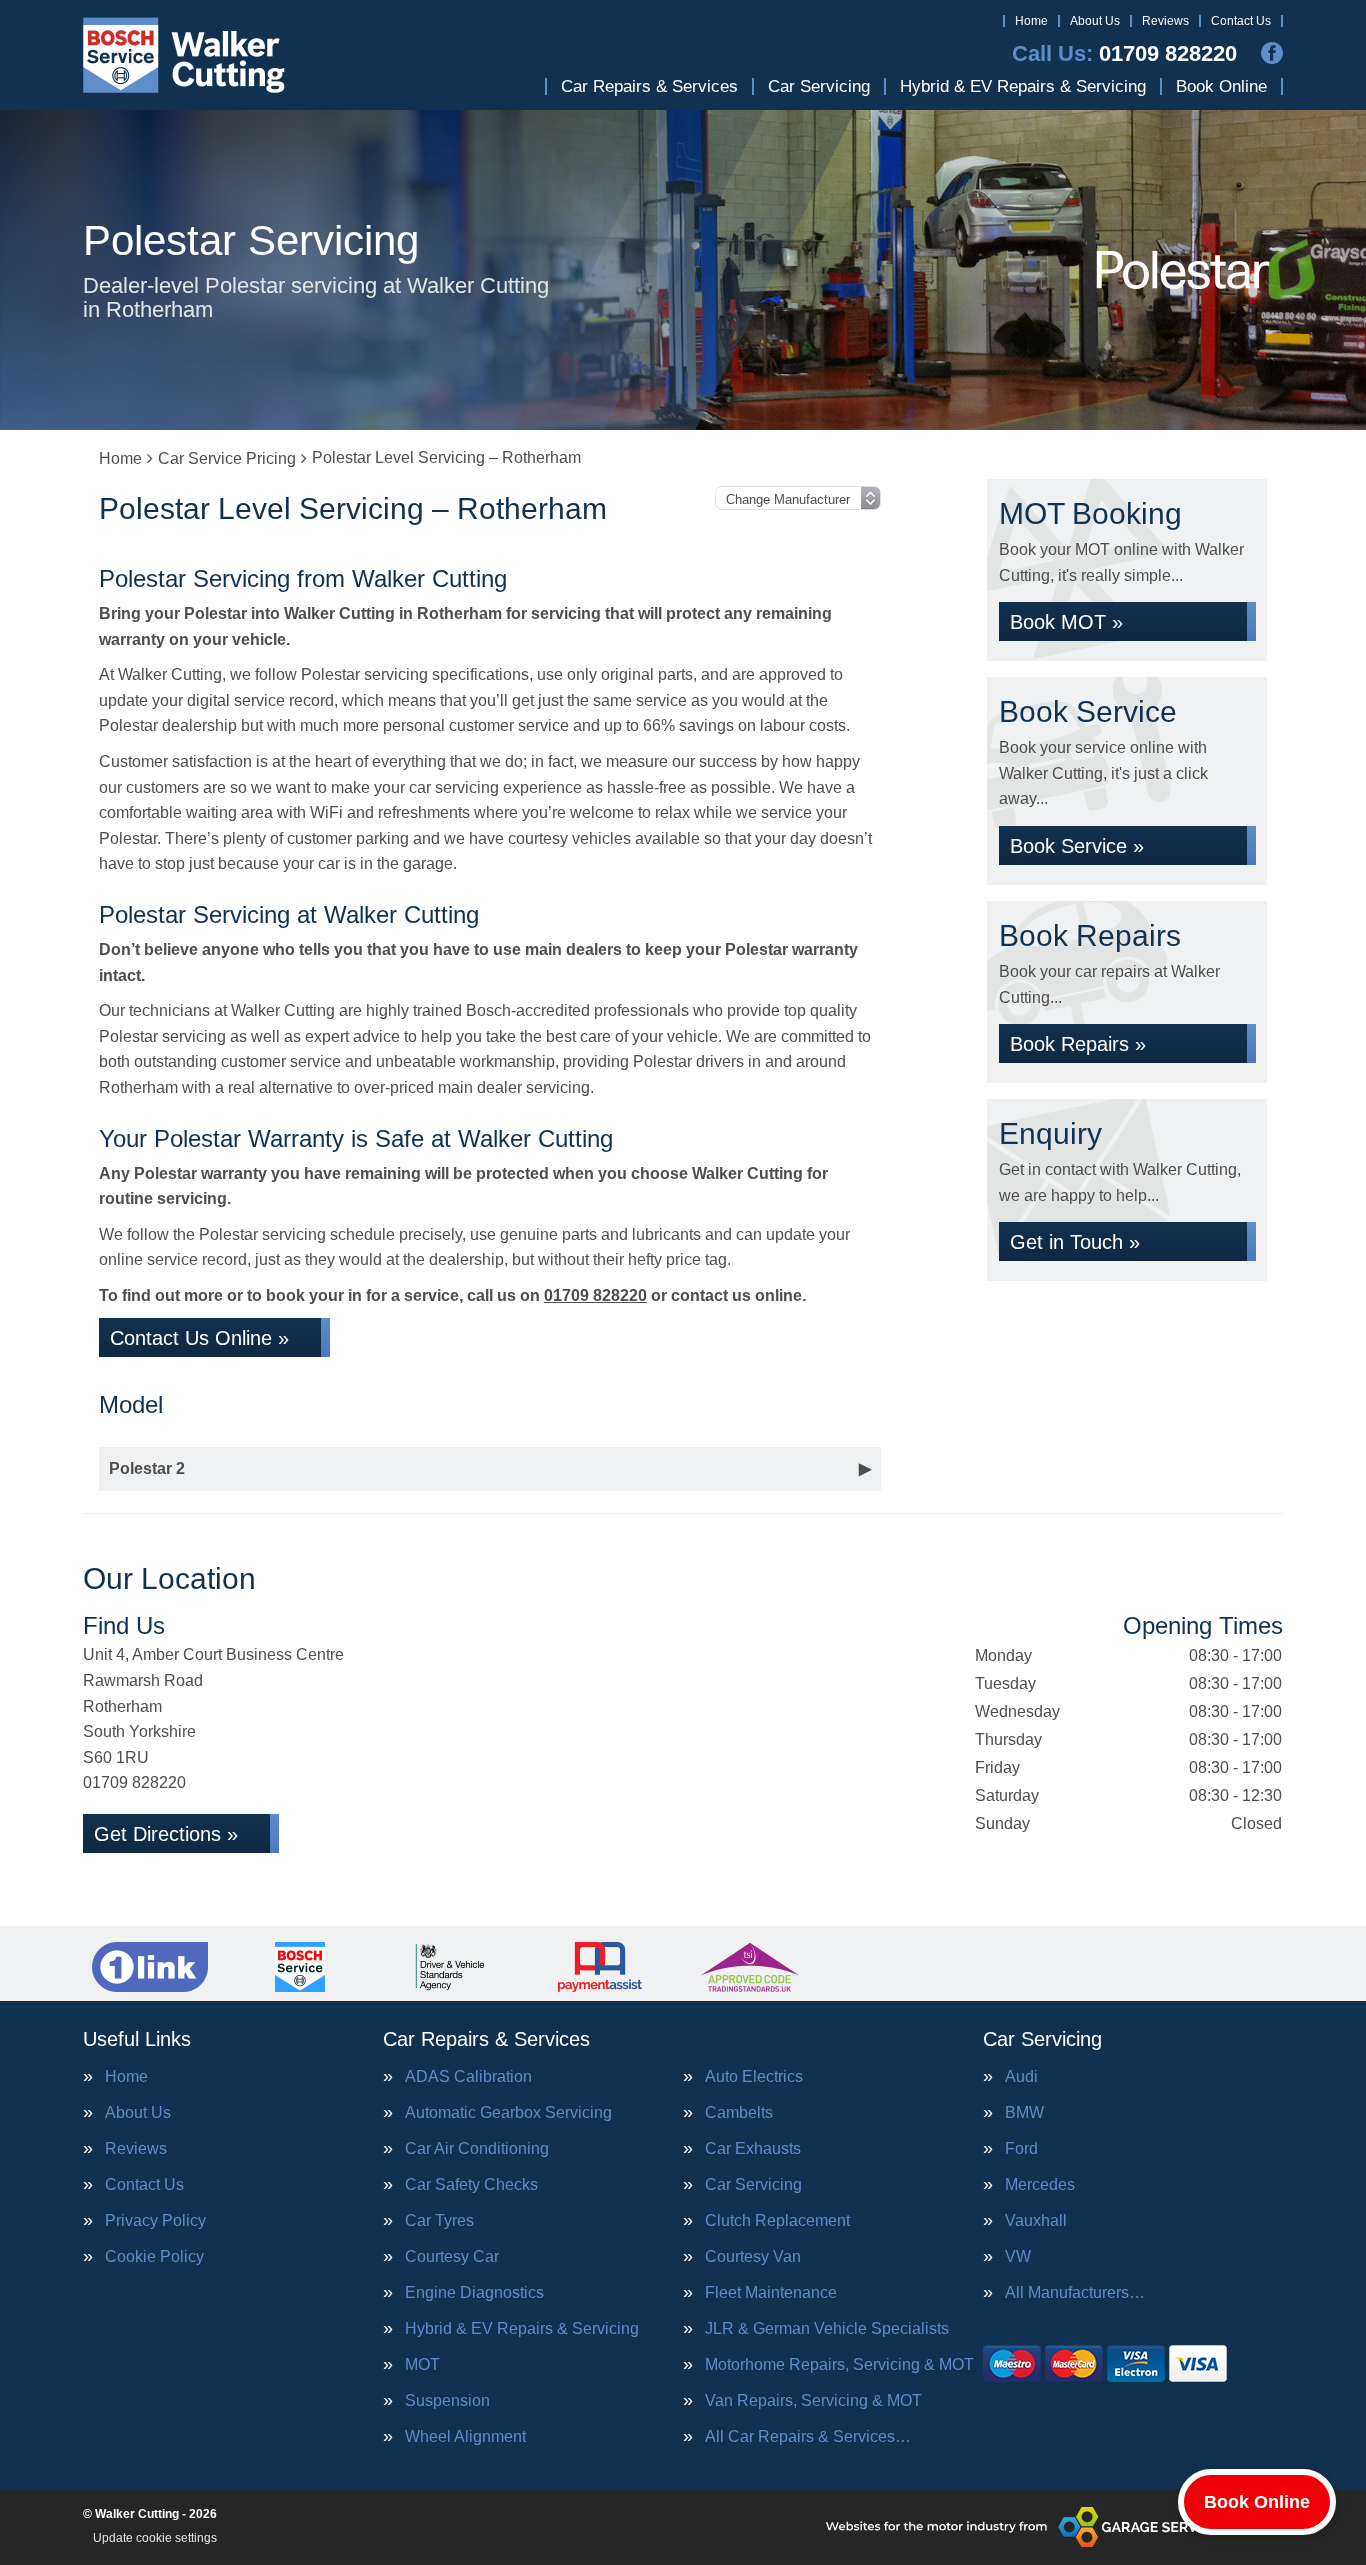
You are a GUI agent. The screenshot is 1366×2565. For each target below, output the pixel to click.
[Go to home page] (184, 55)
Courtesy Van (753, 2257)
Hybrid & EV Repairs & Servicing (1023, 86)
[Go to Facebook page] (1272, 53)
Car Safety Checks (471, 2185)
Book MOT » (1066, 622)
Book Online (1221, 86)
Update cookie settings (155, 2538)
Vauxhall (1036, 2221)
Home (1031, 21)
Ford (1021, 2149)
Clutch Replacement (777, 2221)
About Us (1095, 21)
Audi (1021, 2077)
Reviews (1165, 21)
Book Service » (1077, 846)
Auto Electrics (754, 2077)
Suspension (447, 2401)
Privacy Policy (155, 2221)
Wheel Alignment (465, 2437)
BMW (1024, 2113)
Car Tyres (439, 2221)
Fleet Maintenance (771, 2293)
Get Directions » (166, 1834)
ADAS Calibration (468, 2077)
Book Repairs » (1078, 1044)
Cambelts (739, 2113)
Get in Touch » (1075, 1242)
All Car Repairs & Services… (808, 2437)
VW (1018, 2257)
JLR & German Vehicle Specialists (827, 2329)
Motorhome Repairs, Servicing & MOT (839, 2365)
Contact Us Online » (199, 1338)
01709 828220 (1124, 54)
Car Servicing (819, 86)
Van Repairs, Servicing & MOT (813, 2401)
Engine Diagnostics (474, 2293)
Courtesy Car (452, 2257)
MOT (422, 2365)
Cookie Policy (154, 2257)
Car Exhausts (753, 2149)
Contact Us (1241, 21)
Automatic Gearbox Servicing (508, 2113)
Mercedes (1040, 2185)
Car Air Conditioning (477, 2149)
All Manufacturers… (1075, 2293)
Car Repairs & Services (649, 86)
